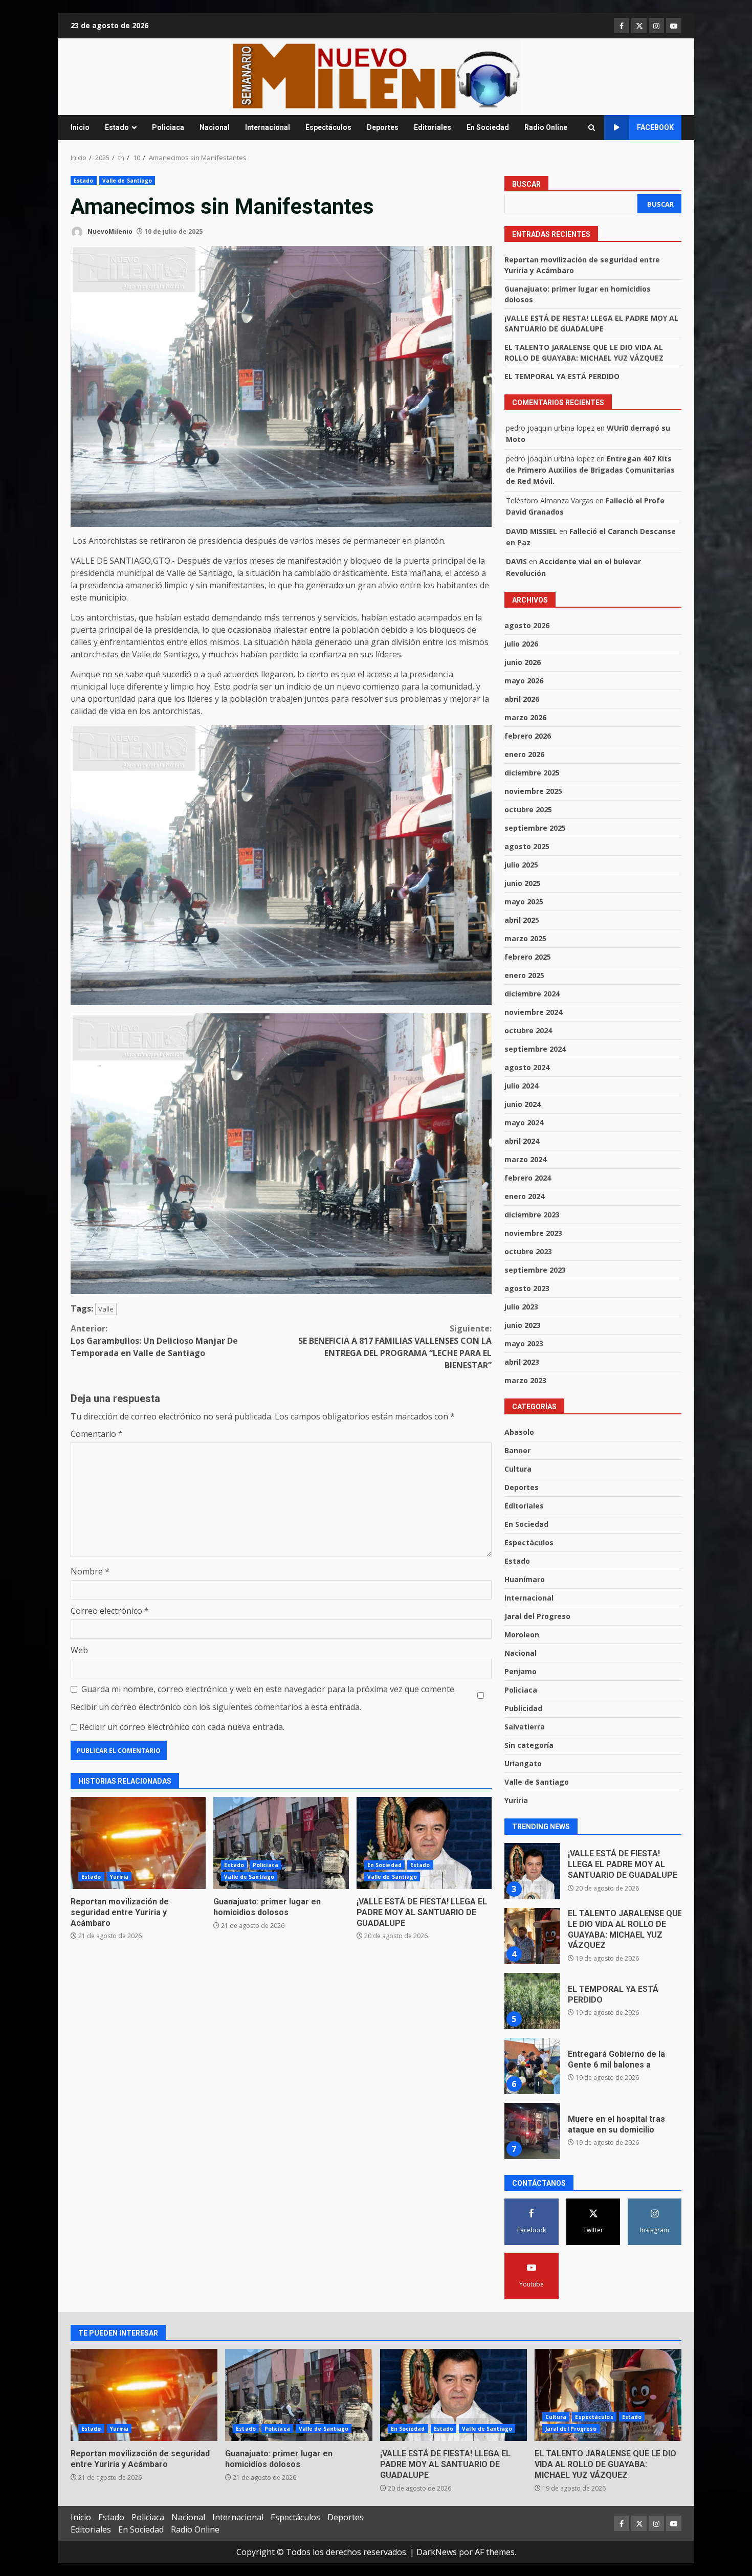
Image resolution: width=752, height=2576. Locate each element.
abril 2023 (522, 1362)
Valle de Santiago (127, 181)
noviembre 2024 (533, 1012)
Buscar (526, 184)
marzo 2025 (525, 938)
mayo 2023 (524, 1343)
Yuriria (119, 1877)
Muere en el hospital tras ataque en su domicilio (532, 2066)
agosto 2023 (527, 1288)
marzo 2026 (525, 717)
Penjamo (521, 1671)
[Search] (592, 128)
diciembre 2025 (532, 773)
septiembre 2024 (535, 1049)
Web (79, 1650)
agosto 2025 (527, 846)
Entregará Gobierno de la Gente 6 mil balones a (532, 2001)
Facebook (655, 127)
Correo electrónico (110, 1611)
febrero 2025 (528, 957)
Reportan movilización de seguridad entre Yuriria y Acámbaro (138, 1843)
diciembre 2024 (532, 994)
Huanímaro (525, 1579)
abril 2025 (522, 920)
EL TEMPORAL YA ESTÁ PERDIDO (562, 376)
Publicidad (523, 1708)
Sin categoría (529, 1745)
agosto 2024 (527, 1067)
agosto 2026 (527, 625)
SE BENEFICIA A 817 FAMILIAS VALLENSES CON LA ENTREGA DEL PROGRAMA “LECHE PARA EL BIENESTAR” (395, 1347)
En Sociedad (488, 127)
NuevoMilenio (109, 231)
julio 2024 (521, 1086)
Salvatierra (525, 1727)
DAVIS (516, 561)
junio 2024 (523, 1104)
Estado (117, 127)
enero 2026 (524, 754)
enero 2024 (524, 1196)
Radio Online (546, 127)
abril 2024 (522, 1141)
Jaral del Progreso (537, 1616)
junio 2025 (523, 883)
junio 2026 (523, 662)
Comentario (97, 1434)
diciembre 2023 (532, 1215)
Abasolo (519, 1432)
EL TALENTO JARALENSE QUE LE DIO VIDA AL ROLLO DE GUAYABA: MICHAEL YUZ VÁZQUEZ (532, 1871)
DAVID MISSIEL (532, 531)
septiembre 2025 (535, 828)
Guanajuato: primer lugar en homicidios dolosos (281, 1843)
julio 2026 (521, 644)
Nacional (215, 127)
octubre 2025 (528, 809)
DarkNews (437, 2552)
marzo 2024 (525, 1159)
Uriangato (523, 1763)
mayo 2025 (524, 902)
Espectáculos (328, 127)
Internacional (268, 127)
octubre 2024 (528, 1030)
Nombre (90, 1571)
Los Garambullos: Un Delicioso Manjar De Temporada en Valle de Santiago (154, 1341)
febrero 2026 (528, 736)
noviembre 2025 (533, 791)
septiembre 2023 (535, 1270)
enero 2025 (524, 975)
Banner (517, 1450)
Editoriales (433, 127)
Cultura (518, 1469)
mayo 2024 (524, 1123)
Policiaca (168, 127)
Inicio (80, 127)
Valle (106, 1309)
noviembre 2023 (533, 1233)
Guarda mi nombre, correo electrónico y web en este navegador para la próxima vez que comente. (269, 1689)
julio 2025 (521, 865)
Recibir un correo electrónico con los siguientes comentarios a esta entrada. (216, 1707)
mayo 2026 (524, 681)
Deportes (383, 127)
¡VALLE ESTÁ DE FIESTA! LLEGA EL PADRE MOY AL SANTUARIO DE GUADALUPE (424, 1843)
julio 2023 (521, 1307)
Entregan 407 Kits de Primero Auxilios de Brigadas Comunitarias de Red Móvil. (590, 470)
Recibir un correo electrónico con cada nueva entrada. (182, 1727)
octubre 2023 (528, 1251)
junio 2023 (523, 1325)
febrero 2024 (528, 1178)
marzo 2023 (525, 1380)
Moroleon (522, 1635)
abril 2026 (522, 699)
